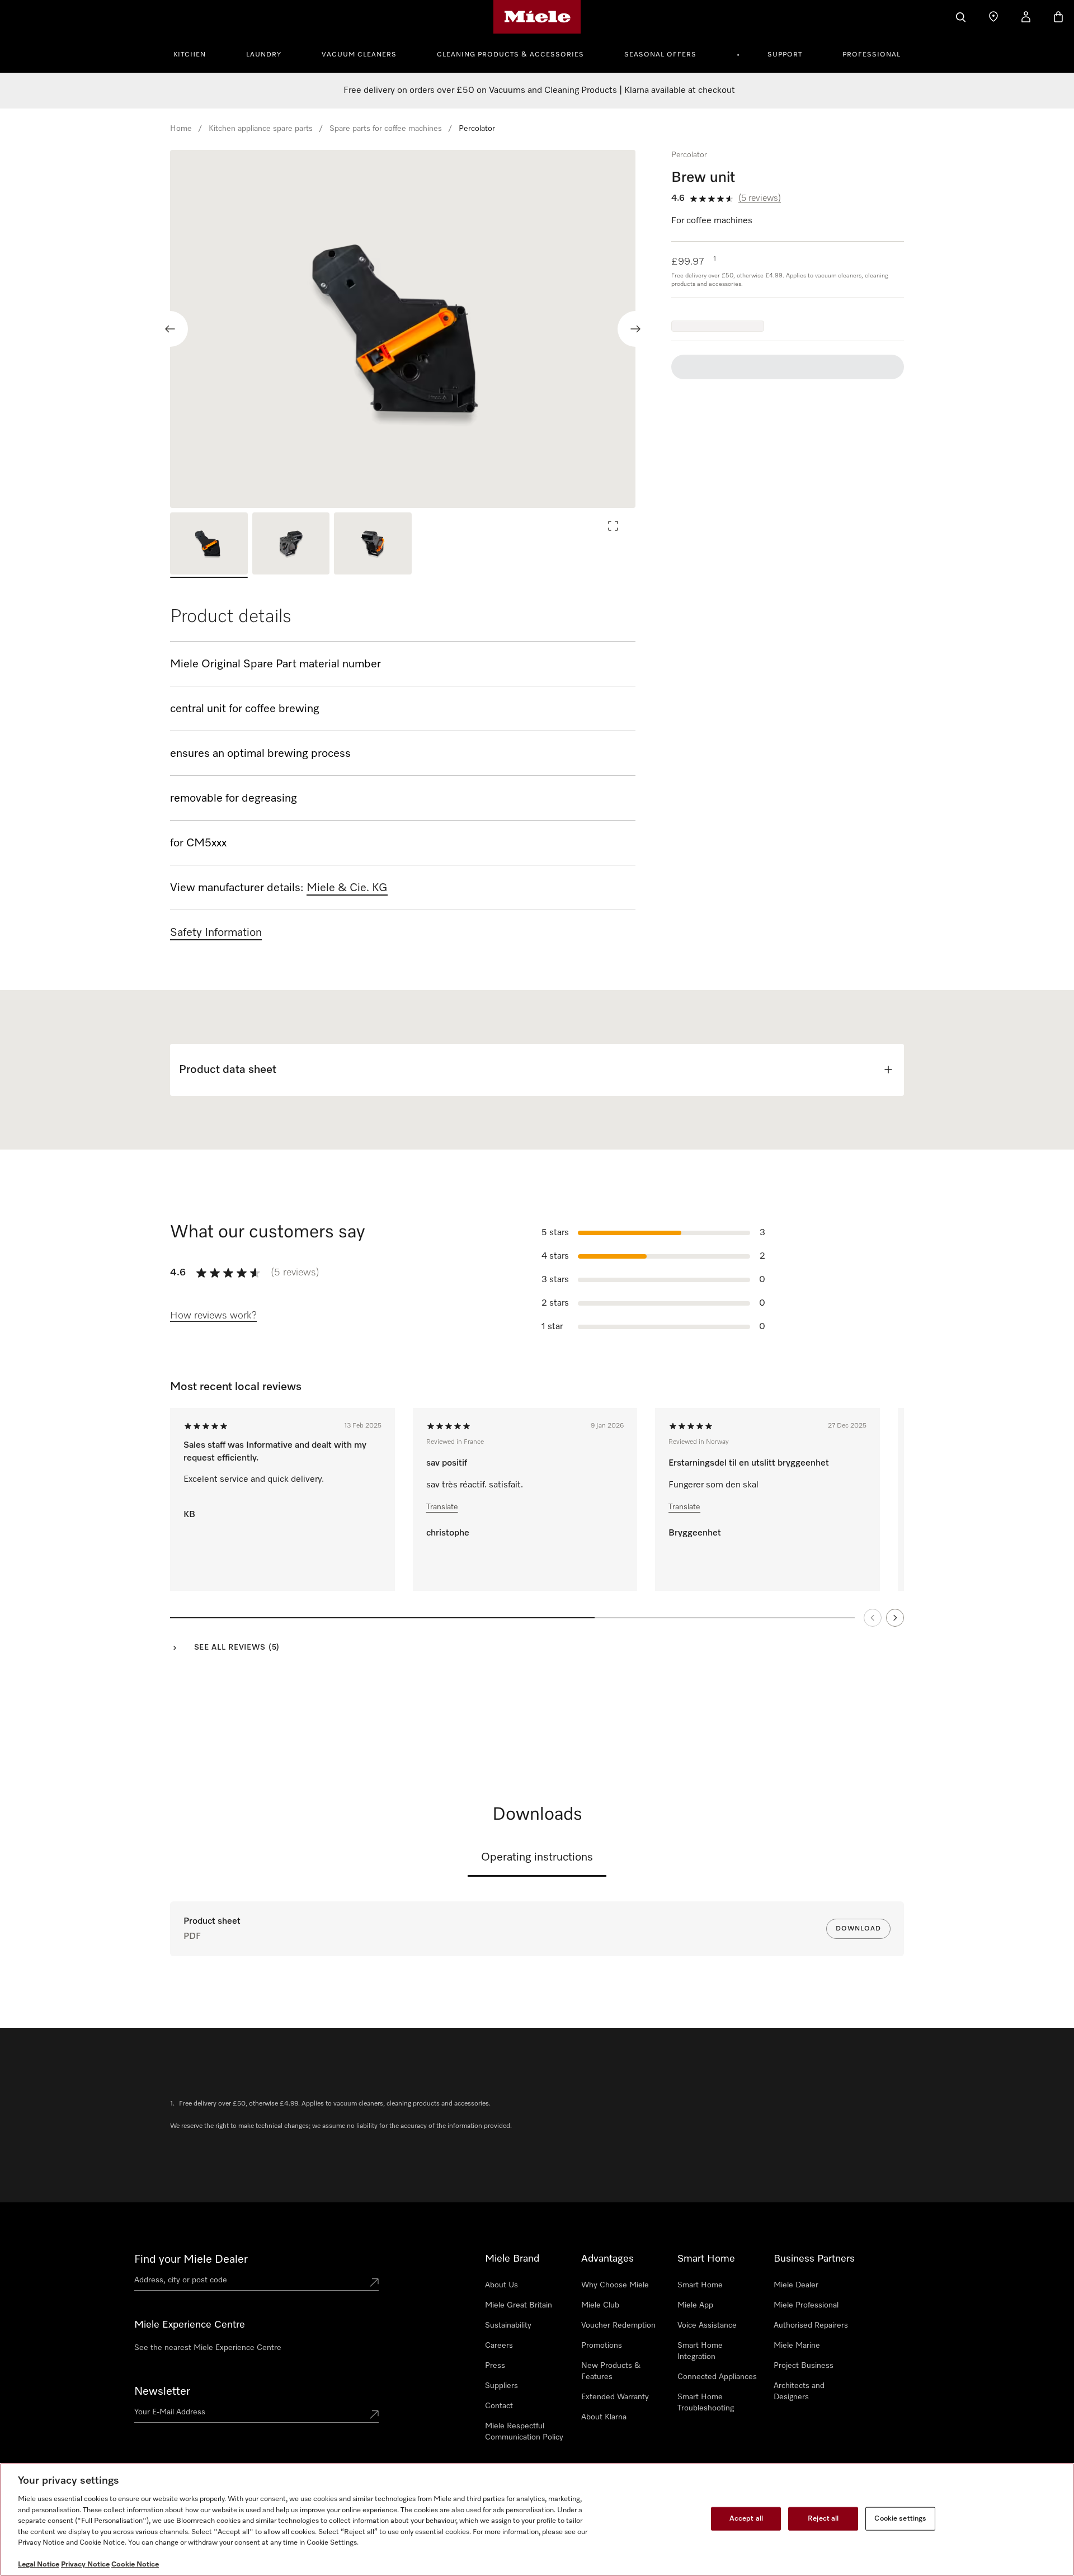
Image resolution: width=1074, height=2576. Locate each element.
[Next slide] (635, 329)
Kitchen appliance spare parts (261, 129)
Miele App (695, 2305)
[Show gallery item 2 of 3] (291, 545)
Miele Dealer (796, 2285)
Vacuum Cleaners (359, 55)
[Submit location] (374, 2282)
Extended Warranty (615, 2397)
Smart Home (700, 2285)
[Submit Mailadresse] (374, 2414)
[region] (403, 329)
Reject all (823, 2519)
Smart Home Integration (700, 2351)
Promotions (602, 2346)
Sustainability (508, 2325)
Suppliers (501, 2386)
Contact (499, 2406)
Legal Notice (39, 2565)
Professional (872, 55)
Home (181, 129)
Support (785, 55)
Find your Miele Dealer (191, 2259)
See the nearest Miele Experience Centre (208, 2348)
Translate (442, 1507)
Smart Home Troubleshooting (706, 2403)
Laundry (264, 55)
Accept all (746, 2519)
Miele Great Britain (519, 2305)
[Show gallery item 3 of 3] (373, 545)
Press (495, 2366)
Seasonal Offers (660, 55)
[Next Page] (895, 1618)
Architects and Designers (799, 2391)
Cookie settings (900, 2519)
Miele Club (600, 2305)
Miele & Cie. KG (347, 888)
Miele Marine (797, 2346)
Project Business (804, 2366)
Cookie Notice (135, 2565)
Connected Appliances (717, 2377)
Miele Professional (806, 2305)
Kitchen (190, 55)
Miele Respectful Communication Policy (524, 2432)
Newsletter (162, 2391)
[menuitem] (196, 53)
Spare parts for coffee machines (386, 129)
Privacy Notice (85, 2565)
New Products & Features (611, 2371)
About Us (501, 2285)
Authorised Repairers (811, 2325)
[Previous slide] (170, 329)
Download (858, 1929)
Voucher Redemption (618, 2325)
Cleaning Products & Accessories (510, 55)
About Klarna (604, 2417)
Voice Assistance (707, 2325)
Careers (499, 2346)
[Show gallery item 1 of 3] (209, 545)
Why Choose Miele (615, 2285)
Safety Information (216, 933)
